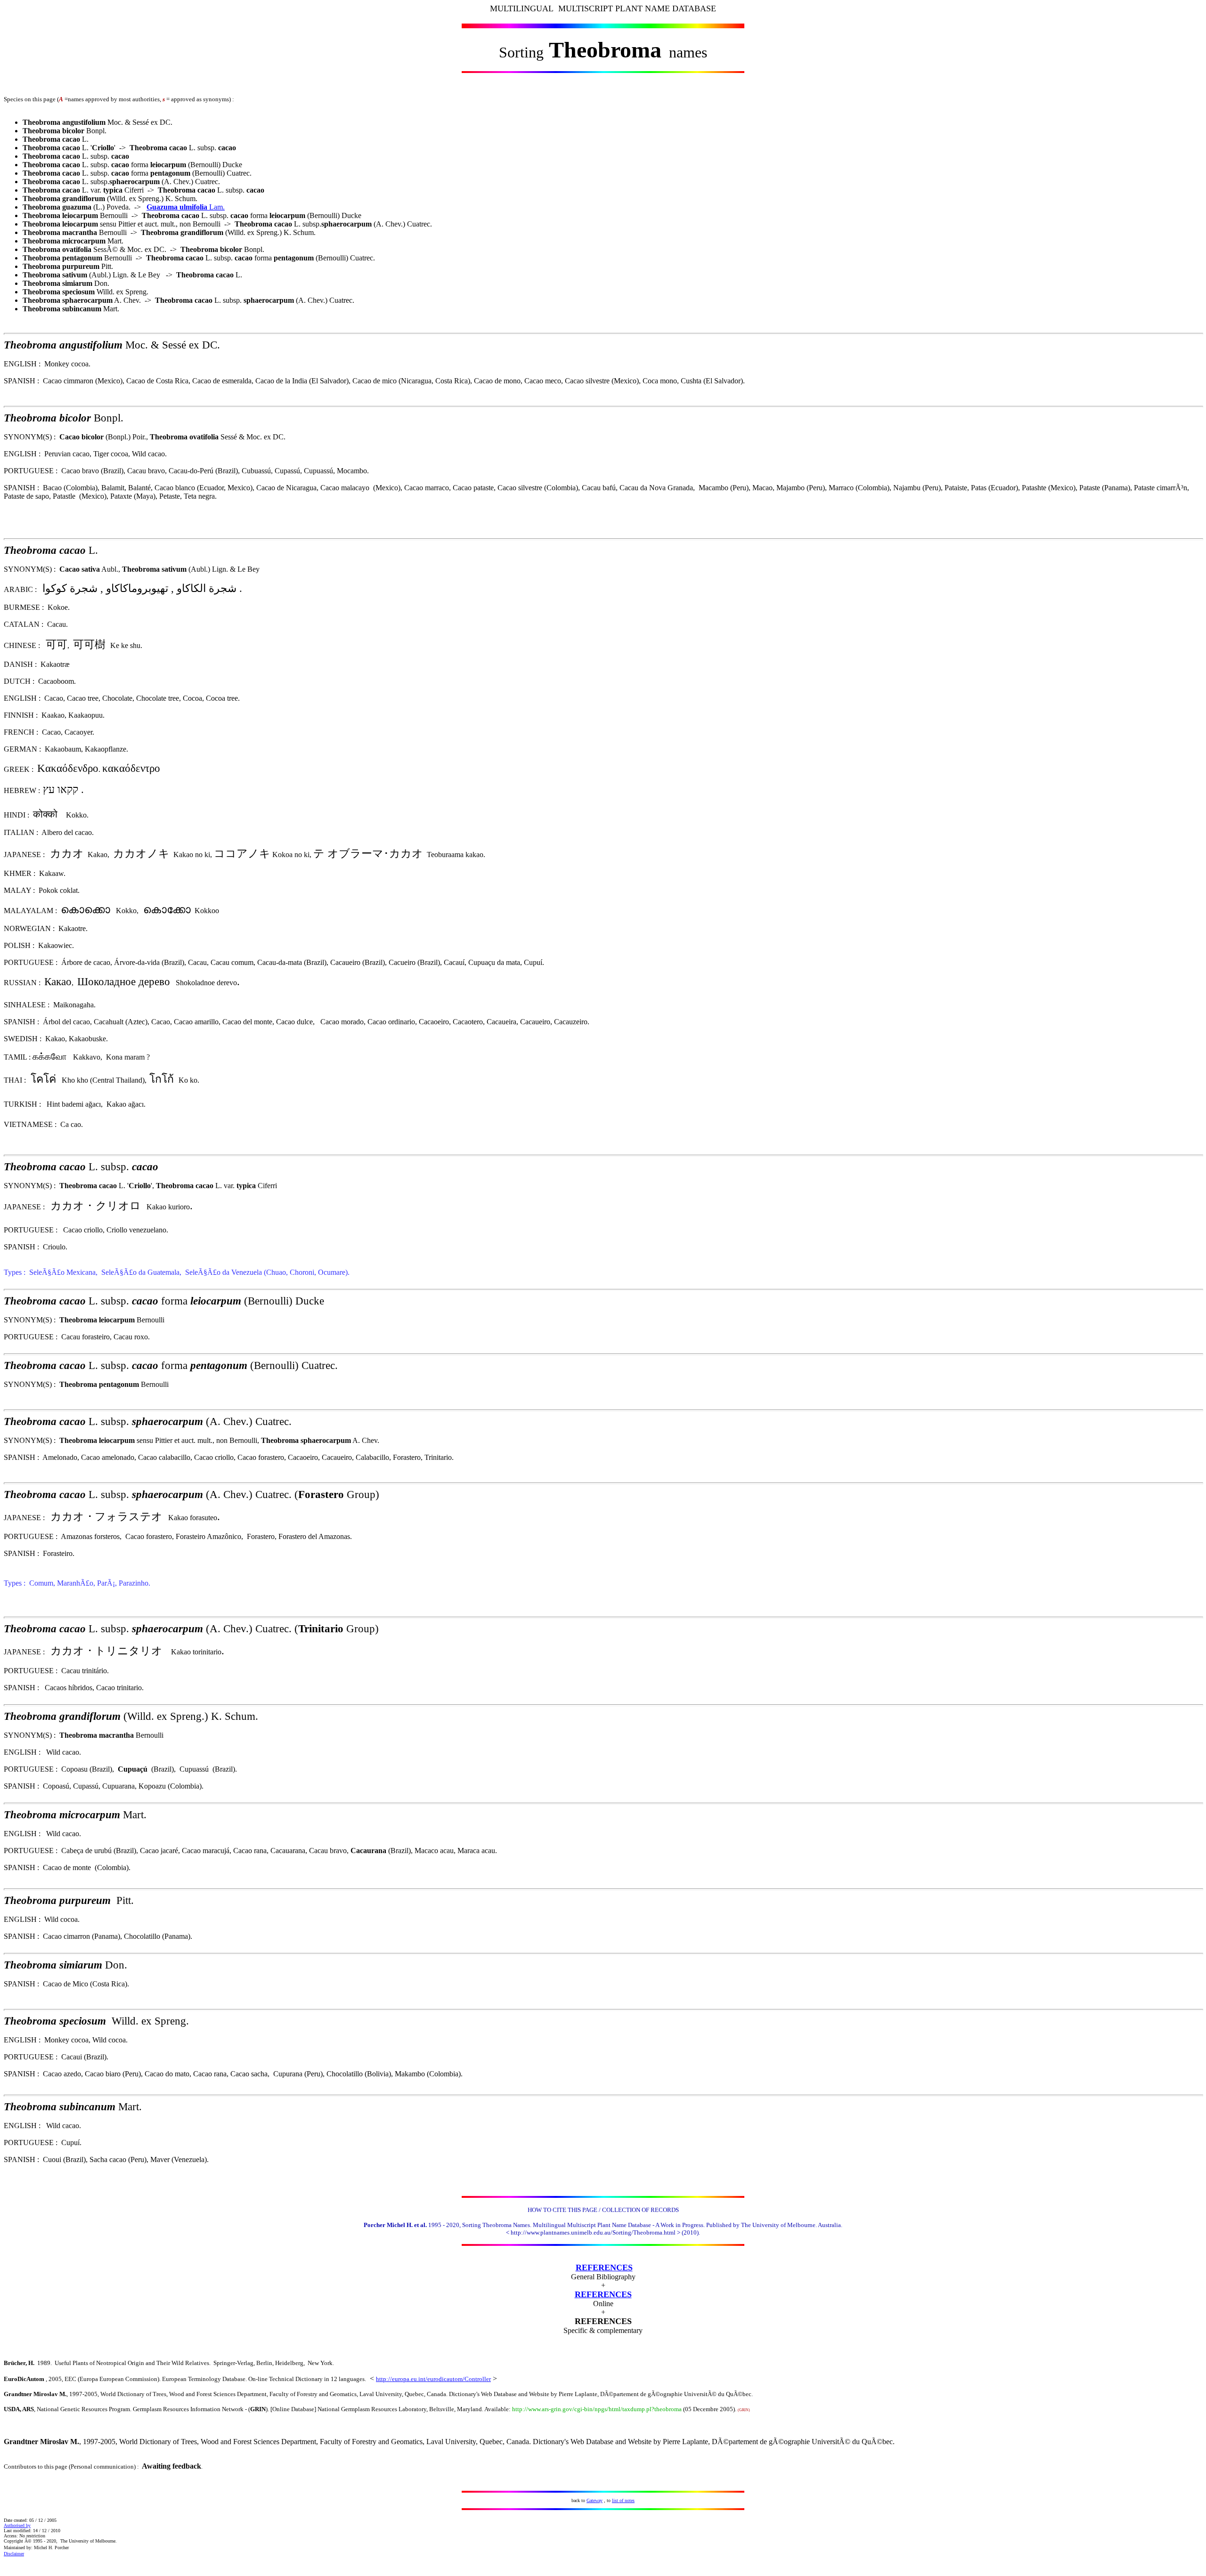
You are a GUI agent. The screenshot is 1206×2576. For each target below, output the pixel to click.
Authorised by (17, 2525)
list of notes (623, 2500)
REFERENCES (604, 2268)
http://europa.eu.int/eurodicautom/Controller (433, 2379)
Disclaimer (14, 2554)
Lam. (186, 207)
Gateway (595, 2500)
